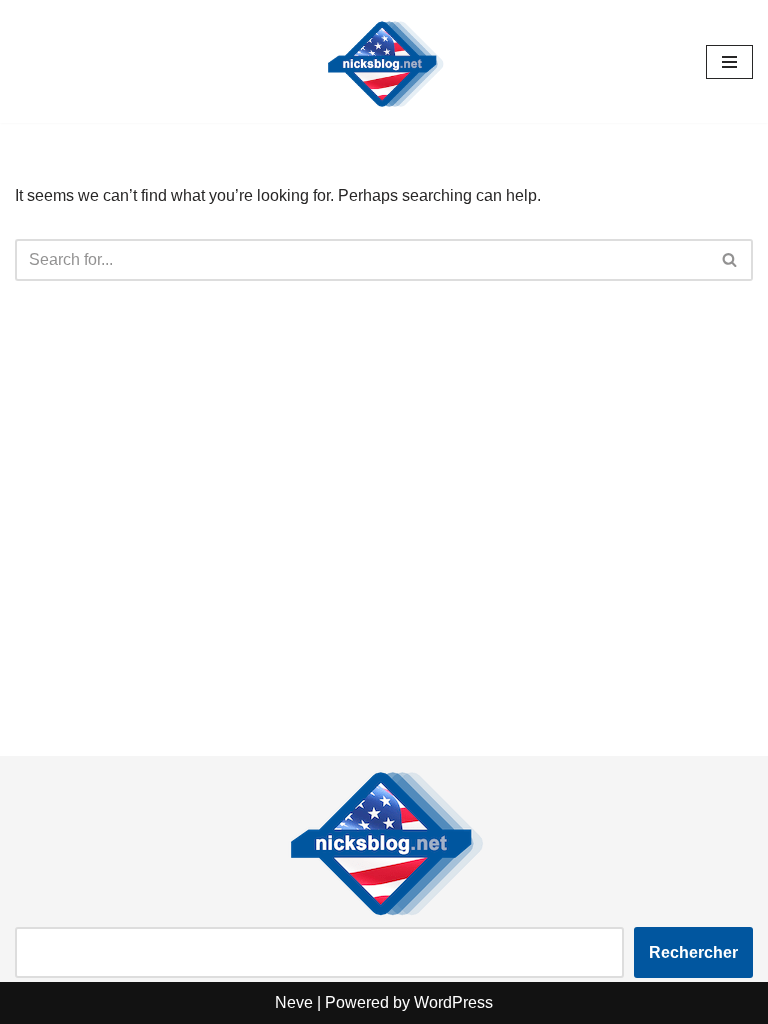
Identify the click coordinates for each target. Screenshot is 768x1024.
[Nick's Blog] (384, 61)
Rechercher (693, 952)
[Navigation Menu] (729, 62)
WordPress (453, 1002)
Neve (294, 1002)
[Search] (730, 260)
